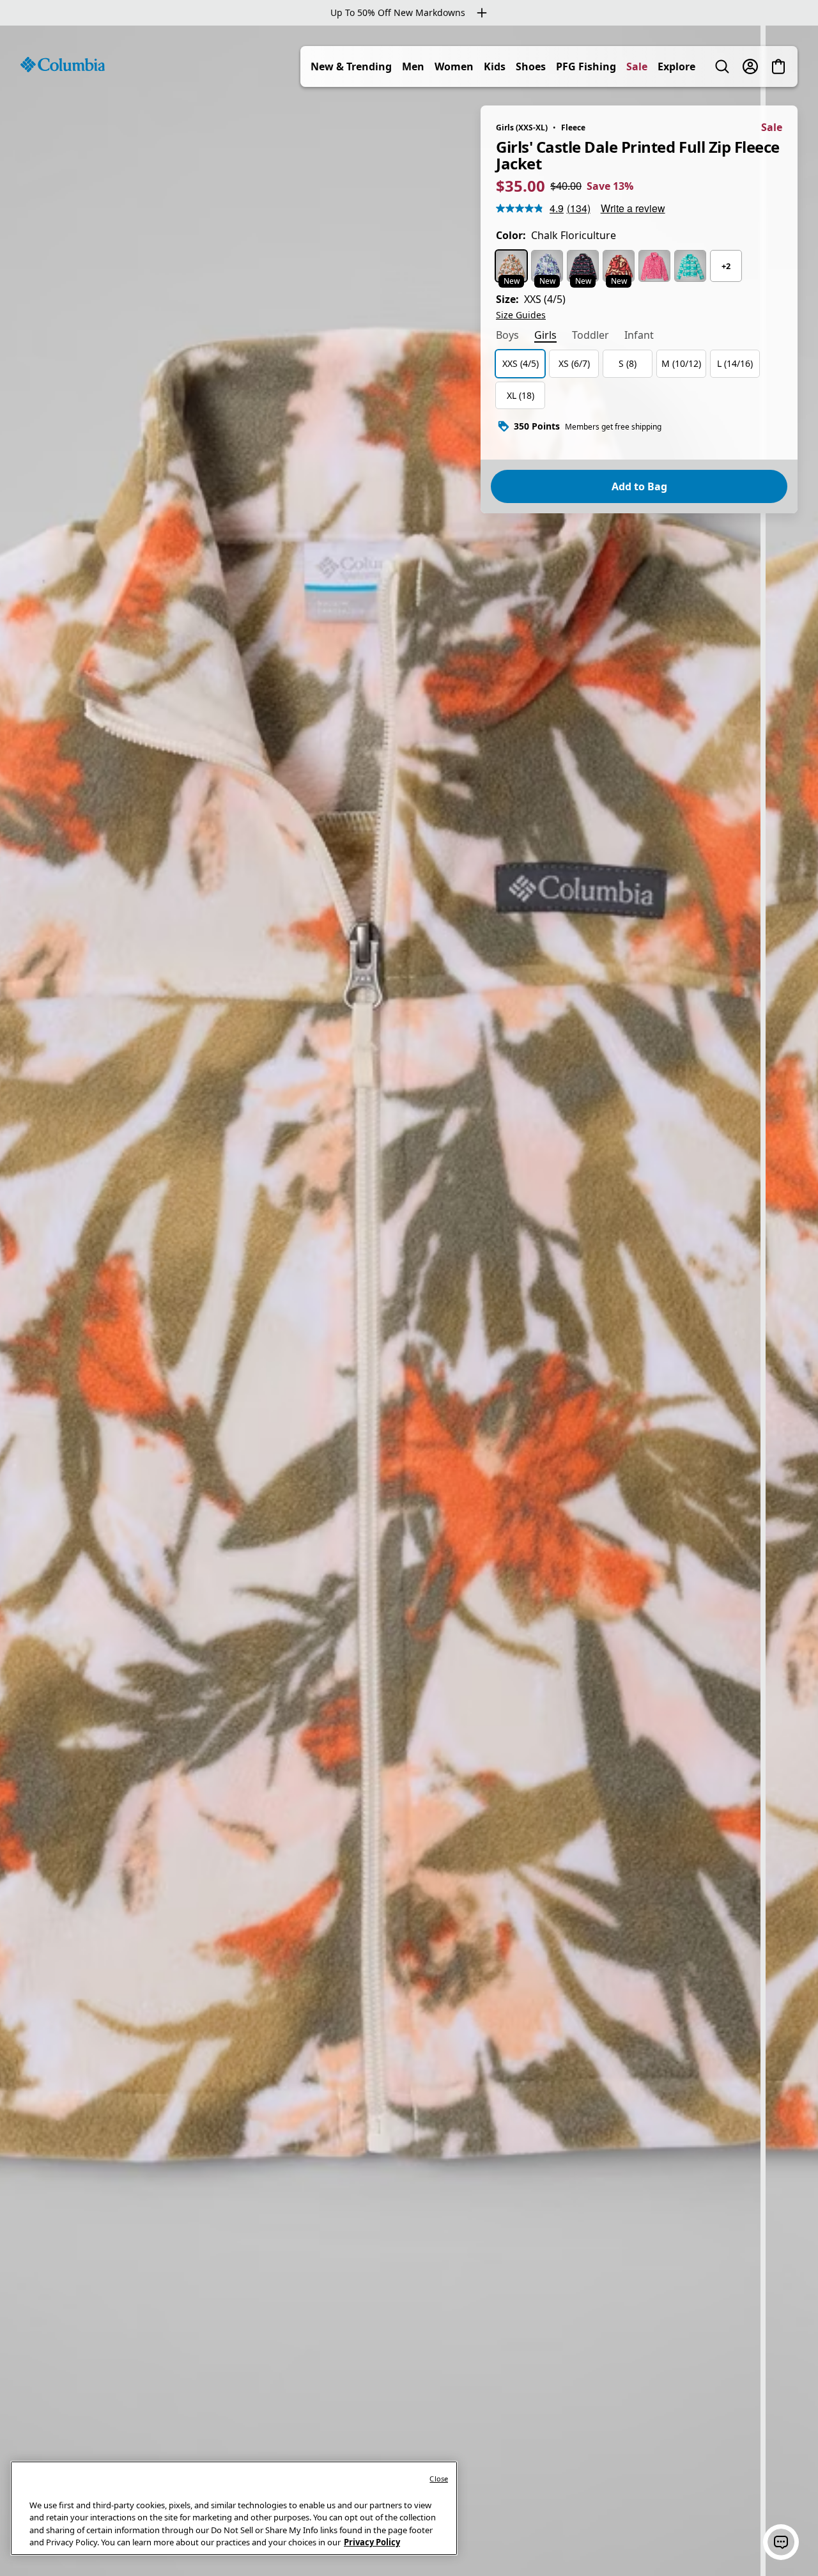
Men (413, 66)
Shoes (531, 66)
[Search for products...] (722, 66)
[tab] (507, 336)
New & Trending (351, 66)
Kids (495, 66)
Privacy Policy (372, 2542)
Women (454, 66)
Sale (637, 66)
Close (439, 2479)
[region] (409, 1301)
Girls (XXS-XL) (522, 128)
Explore (676, 66)
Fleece (573, 128)
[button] (781, 2542)
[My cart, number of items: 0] (778, 66)
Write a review (633, 208)
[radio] (511, 266)
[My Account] (750, 66)
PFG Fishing (586, 66)
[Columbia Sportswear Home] (63, 65)
